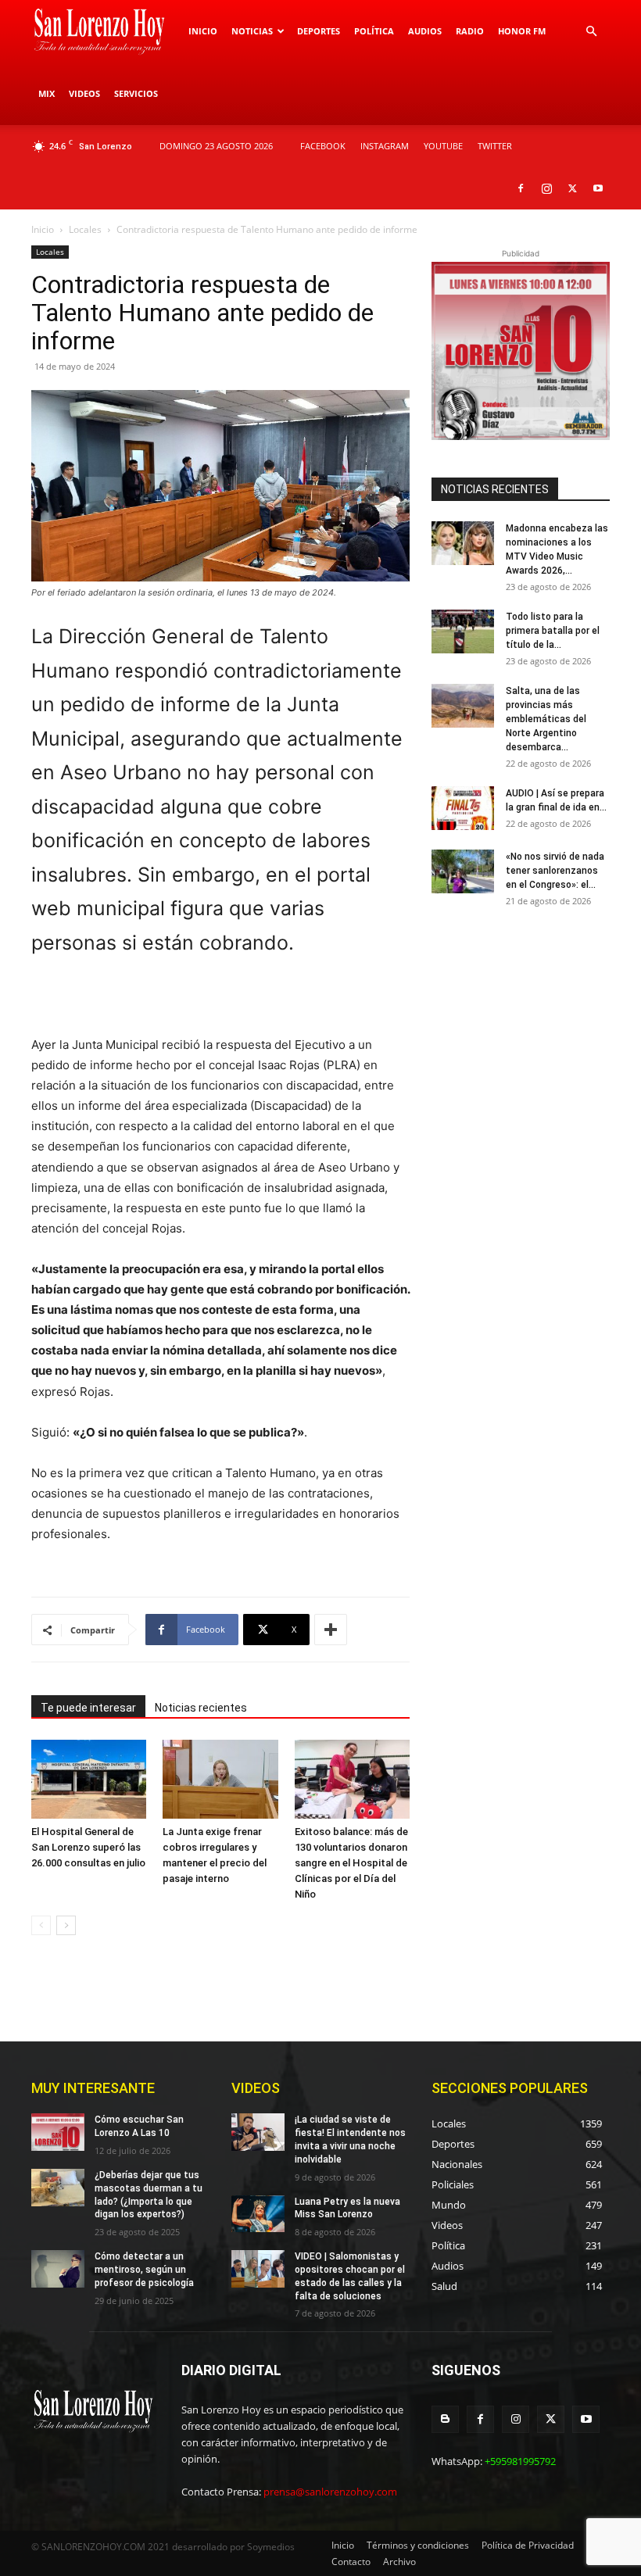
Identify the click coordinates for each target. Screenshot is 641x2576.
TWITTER (495, 146)
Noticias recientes (201, 1708)
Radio (470, 31)
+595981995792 (520, 2461)
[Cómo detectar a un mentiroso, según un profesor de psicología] (58, 2269)
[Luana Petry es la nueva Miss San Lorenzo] (258, 2214)
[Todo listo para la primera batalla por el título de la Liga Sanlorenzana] (463, 631)
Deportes (319, 31)
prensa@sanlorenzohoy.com (330, 2492)
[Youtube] (598, 188)
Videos (84, 93)
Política (374, 31)
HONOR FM (522, 31)
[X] (572, 188)
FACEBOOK (323, 146)
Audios (425, 31)
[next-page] (66, 1925)
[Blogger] (445, 2419)
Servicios (136, 93)
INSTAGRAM (385, 146)
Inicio (203, 31)
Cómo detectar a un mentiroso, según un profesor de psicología (144, 2270)
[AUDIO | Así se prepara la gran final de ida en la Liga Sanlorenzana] (463, 808)
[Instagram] (546, 188)
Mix (47, 93)
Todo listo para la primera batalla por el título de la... (553, 631)
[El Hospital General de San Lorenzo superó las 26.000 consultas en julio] (89, 1779)
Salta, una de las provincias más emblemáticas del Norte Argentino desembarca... (546, 719)
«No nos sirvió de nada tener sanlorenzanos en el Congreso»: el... (555, 871)
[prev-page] (41, 1925)
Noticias (252, 31)
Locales (85, 229)
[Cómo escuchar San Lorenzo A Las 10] (58, 2132)
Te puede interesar (88, 1708)
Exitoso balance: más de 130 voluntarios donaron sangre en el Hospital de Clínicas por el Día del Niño (351, 1863)
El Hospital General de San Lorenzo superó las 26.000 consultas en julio (88, 1847)
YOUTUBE (443, 146)
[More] (331, 1630)
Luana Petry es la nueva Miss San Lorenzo (347, 2208)
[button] (591, 32)
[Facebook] (521, 188)
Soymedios (271, 2547)
